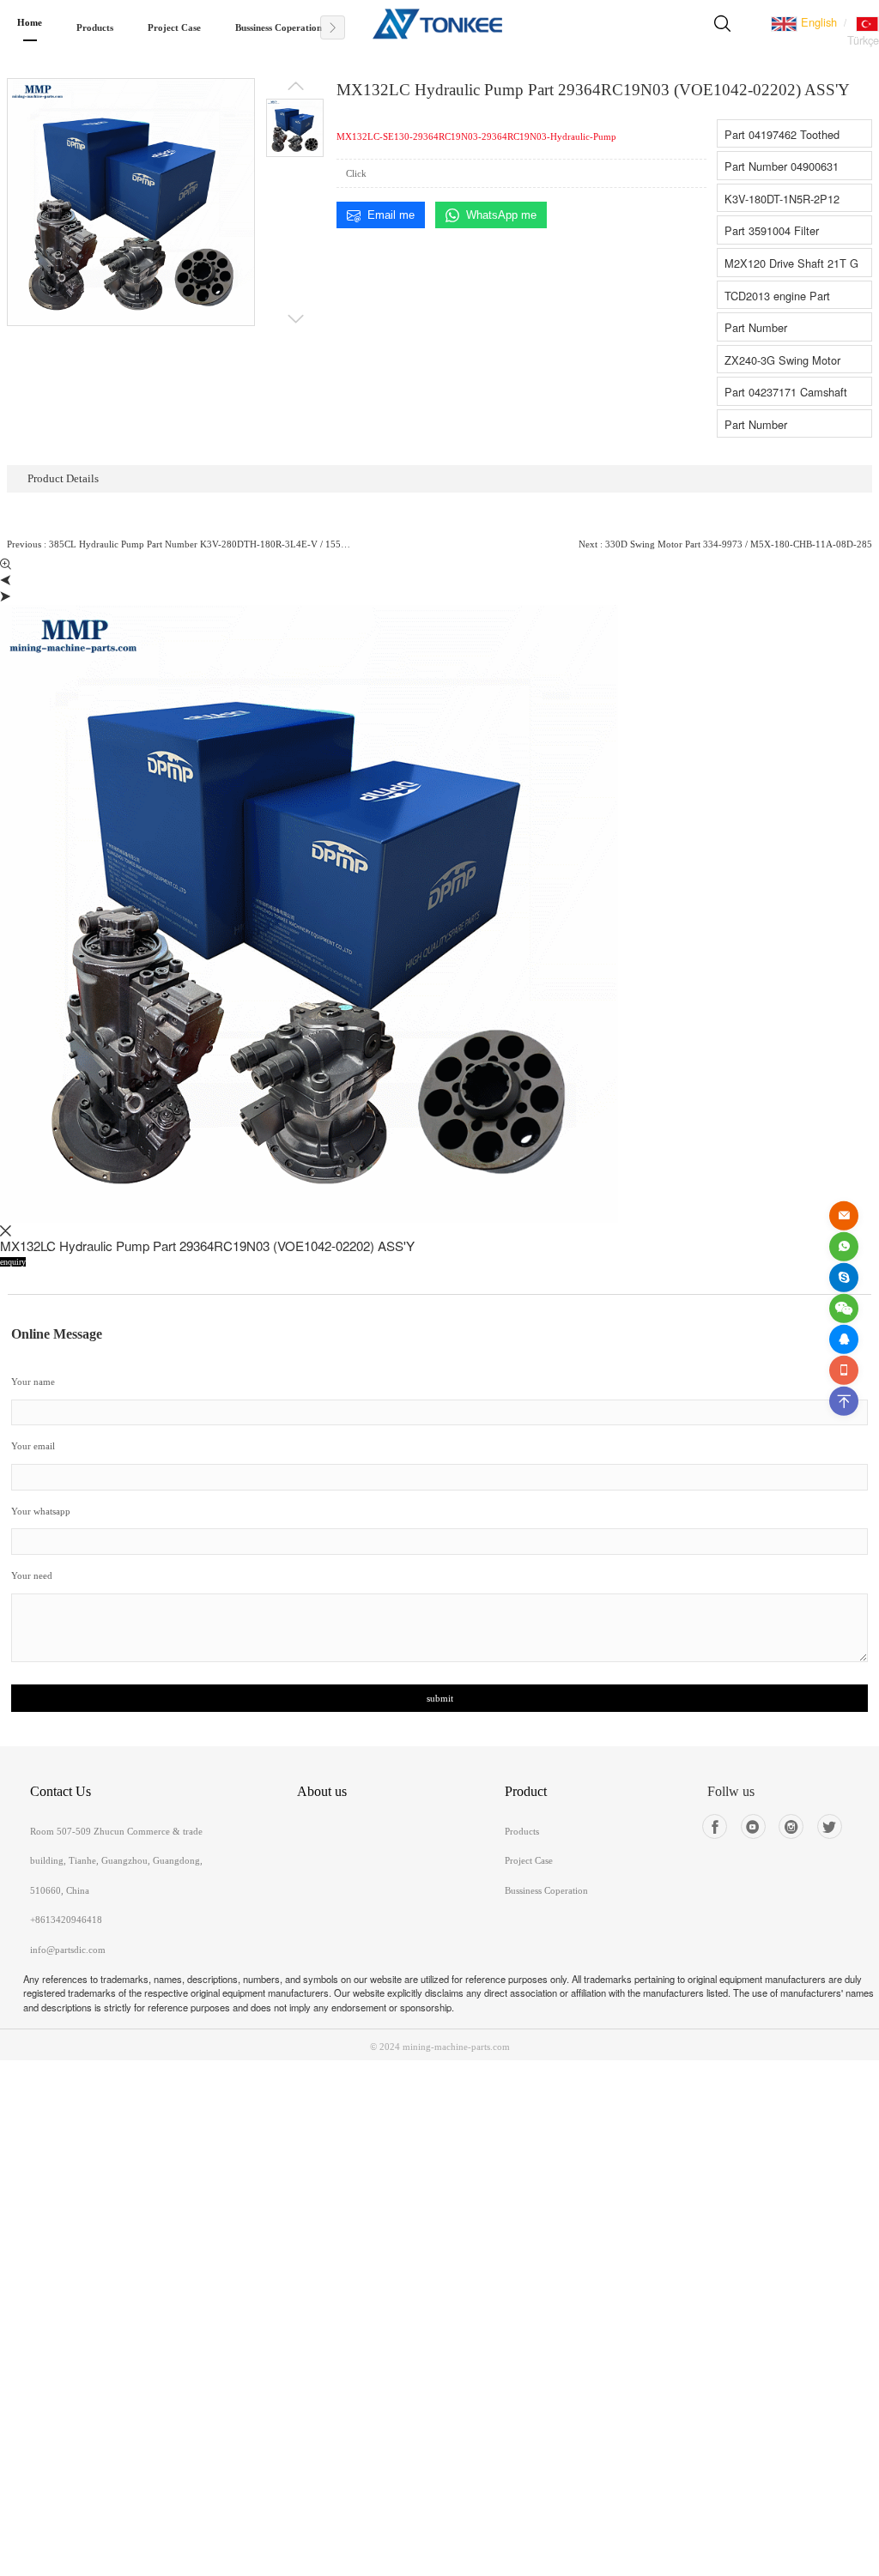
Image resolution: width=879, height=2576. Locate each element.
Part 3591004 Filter (772, 230)
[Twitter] (830, 1826)
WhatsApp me (501, 215)
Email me (391, 215)
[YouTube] (753, 1826)
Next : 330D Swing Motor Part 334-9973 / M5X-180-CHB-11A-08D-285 (725, 544)
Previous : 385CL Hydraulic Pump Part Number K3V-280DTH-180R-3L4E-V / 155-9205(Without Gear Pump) (180, 544)
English (817, 22)
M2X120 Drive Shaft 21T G (791, 263)
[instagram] (791, 1826)
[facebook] (715, 1826)
